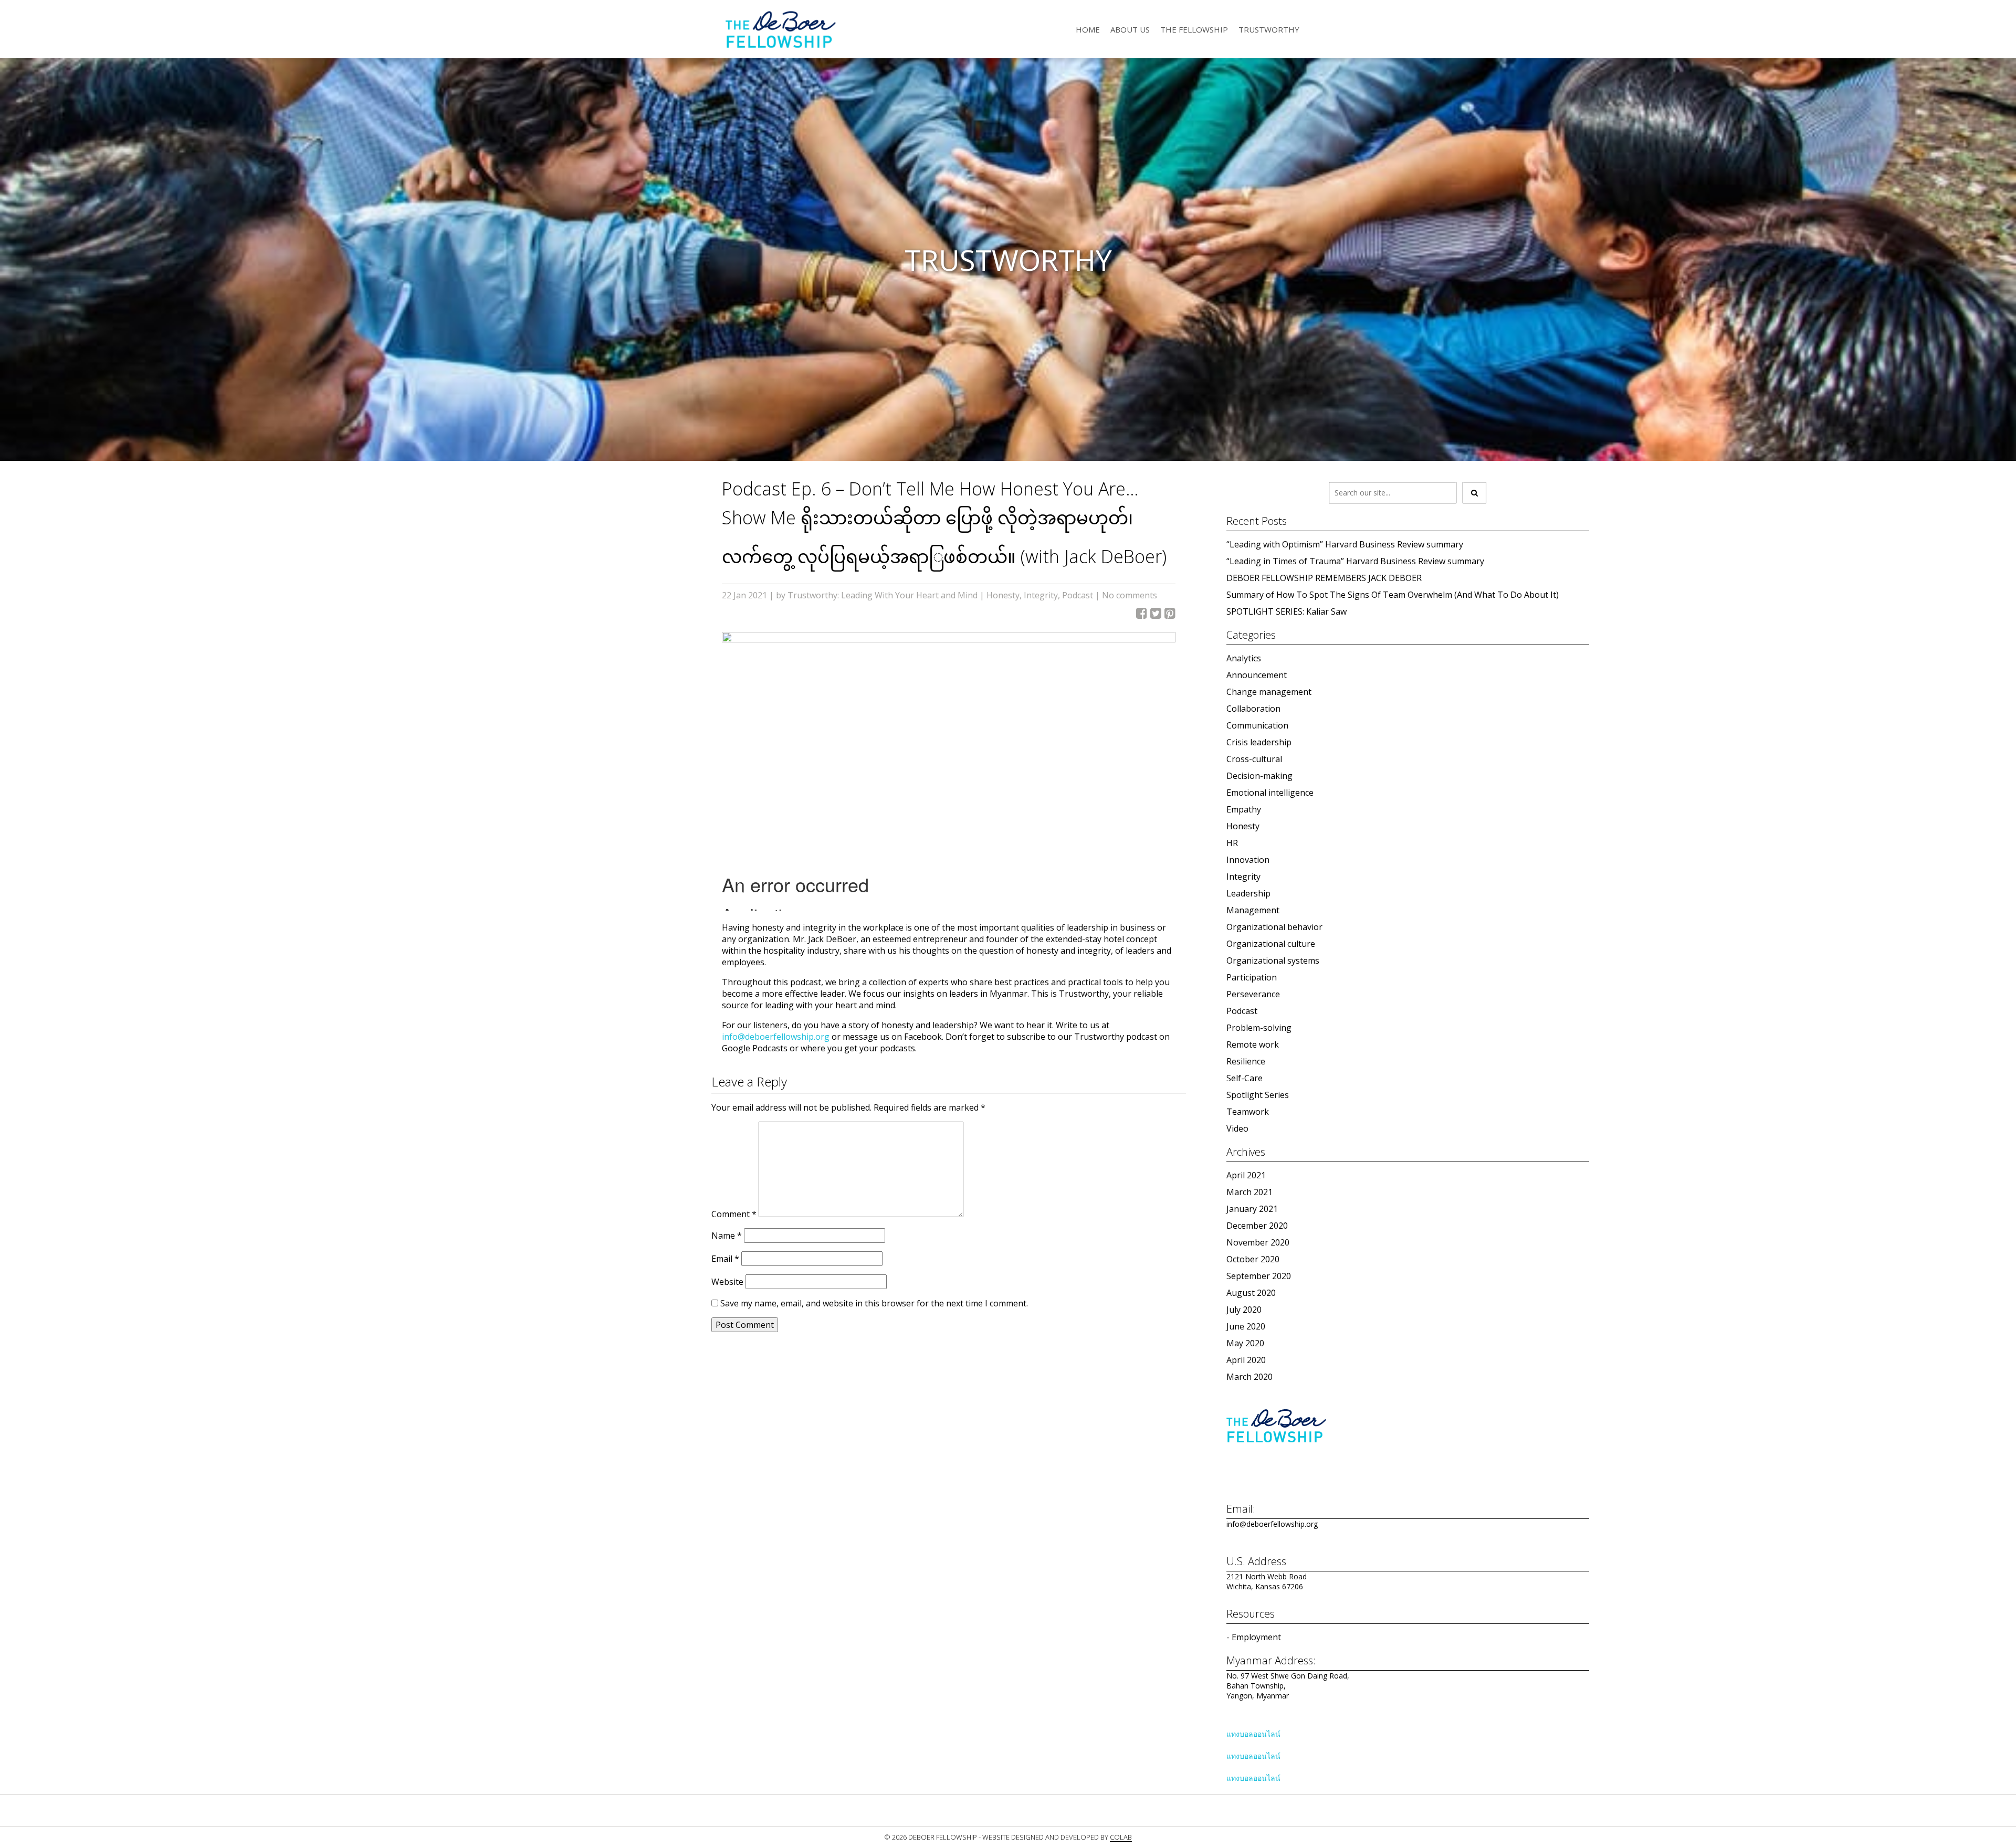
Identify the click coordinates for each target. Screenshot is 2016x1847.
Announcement (1257, 675)
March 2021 (1249, 1192)
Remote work (1253, 1044)
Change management (1269, 692)
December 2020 (1257, 1226)
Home (1088, 29)
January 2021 (1252, 1209)
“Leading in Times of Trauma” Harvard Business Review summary (1355, 561)
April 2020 (1246, 1360)
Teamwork (1248, 1112)
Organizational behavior (1274, 927)
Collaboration (1253, 709)
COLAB (1121, 1837)
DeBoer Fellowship (780, 29)
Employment (1256, 1637)
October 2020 (1253, 1259)
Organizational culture (1271, 944)
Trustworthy (1269, 29)
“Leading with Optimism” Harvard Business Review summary (1345, 544)
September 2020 (1259, 1276)
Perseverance (1253, 994)
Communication (1257, 725)
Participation (1252, 977)
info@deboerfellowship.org (776, 1037)
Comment (734, 1214)
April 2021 (1246, 1175)
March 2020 (1249, 1377)
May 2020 (1245, 1343)
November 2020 (1258, 1242)
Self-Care (1245, 1078)
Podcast (1078, 595)
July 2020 (1244, 1310)
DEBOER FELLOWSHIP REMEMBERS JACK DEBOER (1324, 578)
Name (727, 1236)
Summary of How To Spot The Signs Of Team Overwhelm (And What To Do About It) (1393, 595)
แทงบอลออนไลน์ (1253, 1734)
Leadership (1248, 893)
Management (1253, 910)
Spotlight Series (1258, 1095)
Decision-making (1259, 776)
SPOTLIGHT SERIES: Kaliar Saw (1287, 611)
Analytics (1244, 658)
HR (1232, 843)
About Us (1130, 29)
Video (1237, 1128)
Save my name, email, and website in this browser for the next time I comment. (874, 1303)
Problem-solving (1259, 1028)
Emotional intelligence (1270, 793)
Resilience (1246, 1061)
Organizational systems (1273, 961)
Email (725, 1259)
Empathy (1244, 809)
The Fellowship (1194, 29)
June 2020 (1246, 1326)
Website (727, 1282)
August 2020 (1251, 1293)
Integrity (1041, 595)
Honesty (1003, 595)
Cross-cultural (1254, 759)
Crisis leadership (1259, 742)
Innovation (1248, 860)
